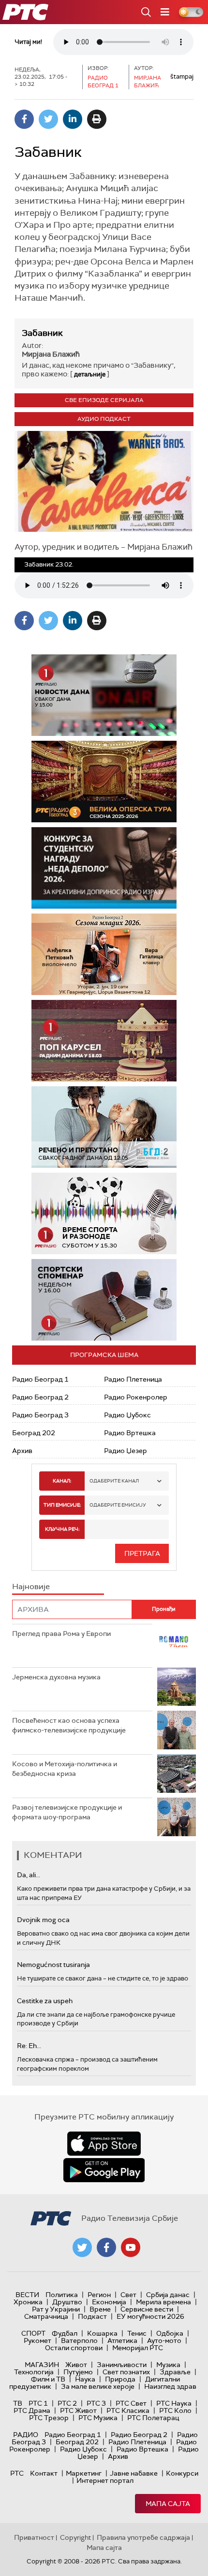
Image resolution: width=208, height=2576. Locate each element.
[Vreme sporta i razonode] (104, 1213)
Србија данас (168, 2295)
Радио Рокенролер (136, 1397)
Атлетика (122, 2341)
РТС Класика (128, 2410)
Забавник (42, 333)
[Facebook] (24, 119)
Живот (76, 2365)
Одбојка (170, 2333)
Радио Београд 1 (40, 1379)
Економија (109, 2302)
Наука (85, 2379)
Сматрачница (46, 2316)
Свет (128, 2295)
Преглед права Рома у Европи (62, 1634)
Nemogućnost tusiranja (53, 1965)
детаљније (90, 374)
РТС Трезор (49, 2418)
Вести (27, 2295)
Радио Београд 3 (40, 1415)
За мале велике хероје (98, 2386)
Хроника (28, 2302)
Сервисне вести (147, 2309)
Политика (62, 2295)
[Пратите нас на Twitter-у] (82, 2247)
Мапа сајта (168, 2504)
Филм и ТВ (48, 2379)
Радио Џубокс (127, 1415)
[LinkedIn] (73, 119)
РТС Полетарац (153, 2418)
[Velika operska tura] (104, 782)
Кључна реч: (62, 1529)
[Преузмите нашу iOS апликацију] (104, 2144)
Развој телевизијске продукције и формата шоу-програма (67, 1812)
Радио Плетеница (133, 1379)
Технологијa (34, 2372)
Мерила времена (163, 2302)
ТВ (18, 2403)
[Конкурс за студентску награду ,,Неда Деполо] (104, 868)
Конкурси (182, 2473)
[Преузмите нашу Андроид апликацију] (104, 2170)
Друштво (67, 2302)
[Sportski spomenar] (104, 1300)
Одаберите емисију (118, 1505)
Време (100, 2309)
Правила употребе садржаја (143, 2537)
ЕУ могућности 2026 (150, 2316)
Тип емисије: (62, 1505)
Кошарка (102, 2333)
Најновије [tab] (31, 1586)
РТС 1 (38, 2403)
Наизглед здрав (170, 2386)
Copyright (75, 2537)
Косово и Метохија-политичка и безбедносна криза (65, 1769)
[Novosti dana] (104, 695)
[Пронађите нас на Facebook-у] (106, 2247)
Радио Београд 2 (40, 1397)
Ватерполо (79, 2341)
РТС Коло (175, 2410)
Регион (99, 2295)
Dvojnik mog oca (43, 1920)
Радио (26, 2435)
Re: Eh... (29, 2046)
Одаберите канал (114, 1481)
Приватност (34, 2537)
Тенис (137, 2333)
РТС (17, 2473)
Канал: (62, 1481)
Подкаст (92, 2316)
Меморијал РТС (138, 2348)
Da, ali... (29, 1875)
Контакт (44, 2473)
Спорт (33, 2333)
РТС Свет (131, 2403)
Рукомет (37, 2341)
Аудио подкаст (104, 419)
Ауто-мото (164, 2341)
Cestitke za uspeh (45, 2001)
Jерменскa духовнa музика (56, 1677)
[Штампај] (97, 119)
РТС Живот (78, 2410)
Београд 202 (34, 1433)
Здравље (175, 2372)
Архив (22, 1451)
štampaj (182, 76)
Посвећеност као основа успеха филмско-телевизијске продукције (69, 1725)
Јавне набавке (134, 2473)
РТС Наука (174, 2403)
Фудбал (65, 2333)
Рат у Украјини (56, 2309)
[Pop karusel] (104, 1041)
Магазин (42, 2365)
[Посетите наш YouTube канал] (131, 2247)
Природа (120, 2379)
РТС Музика (98, 2418)
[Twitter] (48, 119)
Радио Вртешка (130, 1433)
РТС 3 (96, 2403)
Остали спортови (74, 2348)
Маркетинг (84, 2473)
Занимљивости (122, 2365)
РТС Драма (32, 2410)
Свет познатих (126, 2372)
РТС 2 (67, 2403)
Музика (168, 2365)
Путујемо (78, 2372)
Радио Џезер (126, 1451)
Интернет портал (105, 2480)
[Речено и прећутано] (104, 1127)
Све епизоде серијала (104, 400)
